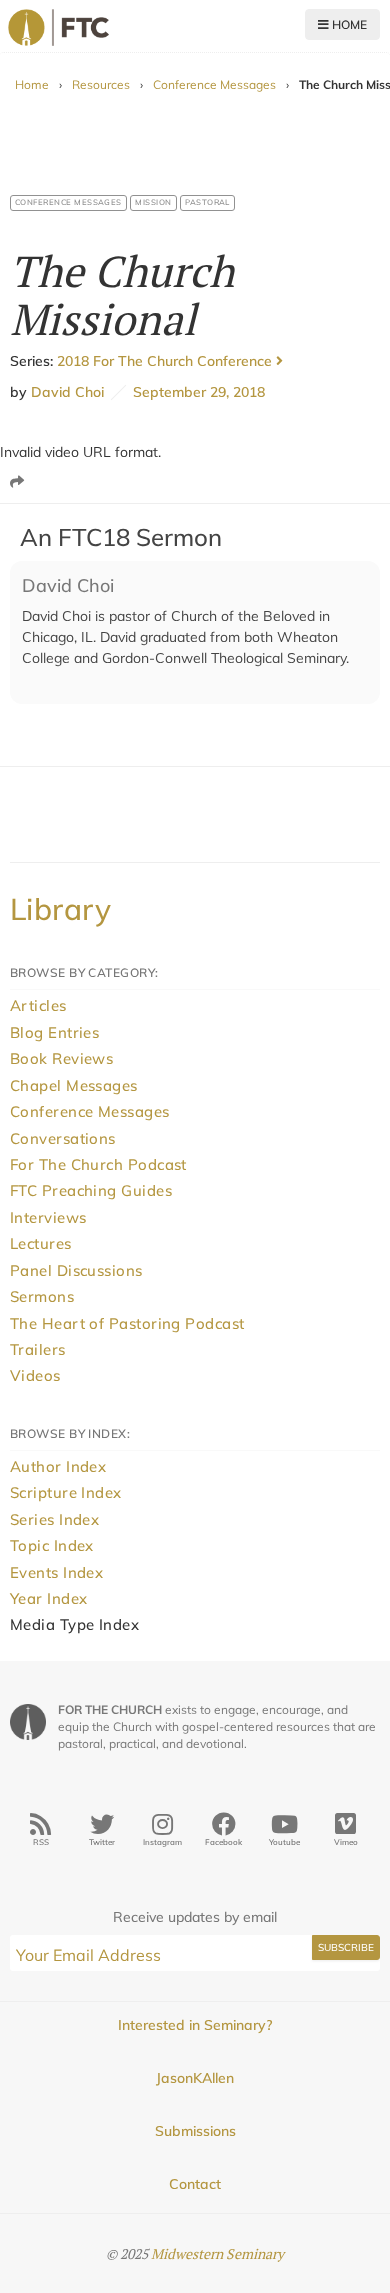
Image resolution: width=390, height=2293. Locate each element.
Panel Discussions (76, 1270)
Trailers (38, 1349)
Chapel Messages (74, 1085)
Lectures (41, 1243)
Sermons (42, 1296)
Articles (38, 1005)
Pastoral (207, 202)
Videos (35, 1375)
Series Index (54, 1519)
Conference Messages (214, 84)
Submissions (195, 2131)
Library (60, 909)
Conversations (63, 1138)
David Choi (67, 392)
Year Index (49, 1598)
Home (348, 24)
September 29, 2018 (195, 392)
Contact (195, 2184)
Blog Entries (54, 1032)
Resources (101, 84)
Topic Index (52, 1545)
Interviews (48, 1217)
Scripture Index (66, 1492)
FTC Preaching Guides (91, 1190)
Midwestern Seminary (217, 2253)
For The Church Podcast (98, 1164)
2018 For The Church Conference (166, 361)
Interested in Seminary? (195, 2025)
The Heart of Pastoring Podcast (127, 1323)
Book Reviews (61, 1058)
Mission (153, 202)
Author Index (58, 1466)
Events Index (56, 1572)
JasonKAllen (195, 2078)
